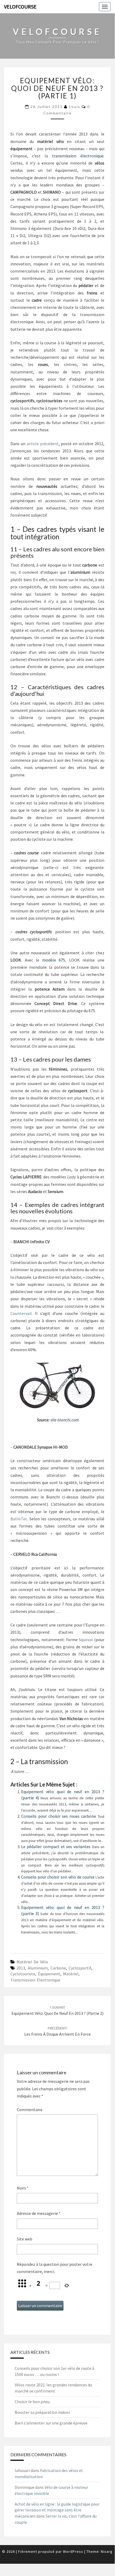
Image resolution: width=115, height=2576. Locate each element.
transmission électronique (35, 1980)
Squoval (86, 1640)
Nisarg (107, 2551)
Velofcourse (20, 7)
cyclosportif (80, 1968)
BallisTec (19, 1519)
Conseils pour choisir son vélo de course (58, 1877)
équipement (49, 1974)
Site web (25, 2239)
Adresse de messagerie (39, 2213)
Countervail (21, 1313)
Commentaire (30, 2110)
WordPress (73, 2551)
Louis (75, 107)
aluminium (38, 1968)
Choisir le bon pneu (32, 2402)
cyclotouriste (23, 1974)
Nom (23, 2188)
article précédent (43, 444)
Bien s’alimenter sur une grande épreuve (51, 2423)
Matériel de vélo (32, 1962)
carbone (58, 1968)
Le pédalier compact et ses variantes (57, 1847)
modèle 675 (54, 960)
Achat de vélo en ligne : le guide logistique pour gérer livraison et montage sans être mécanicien (57, 2510)
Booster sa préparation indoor (42, 2412)
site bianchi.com (65, 1420)
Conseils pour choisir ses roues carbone (59, 1816)
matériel (71, 1974)
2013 (21, 1968)
